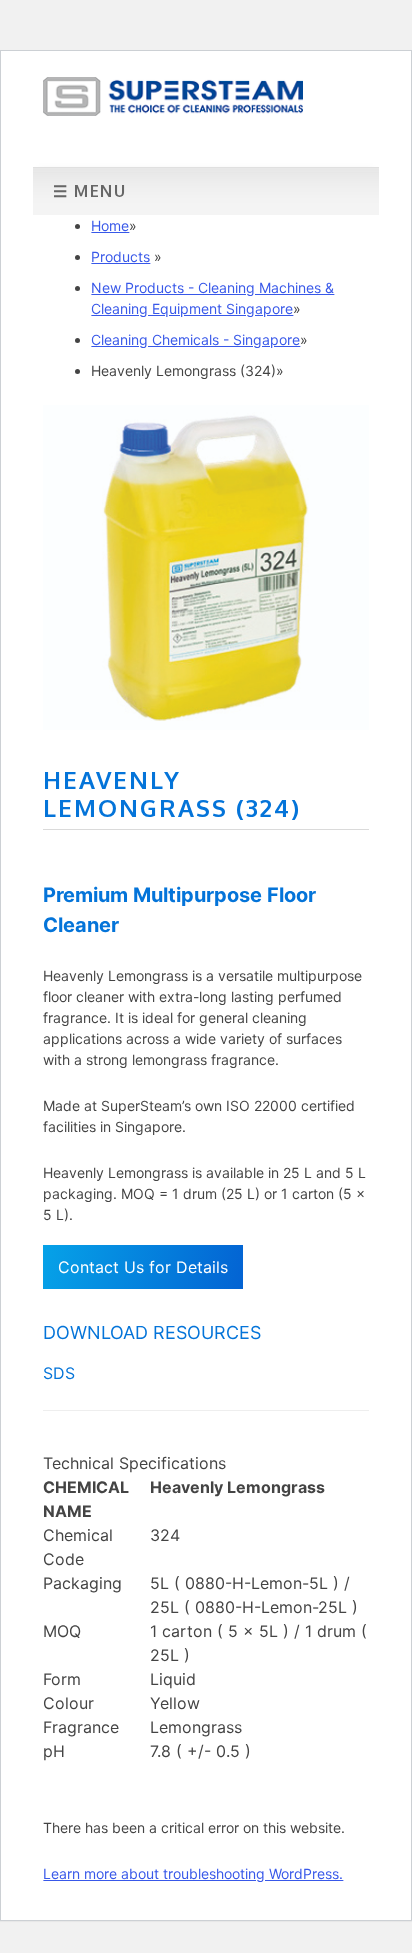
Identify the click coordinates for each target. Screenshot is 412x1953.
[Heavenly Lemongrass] (205, 724)
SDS (59, 1373)
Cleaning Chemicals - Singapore (195, 339)
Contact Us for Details (143, 1267)
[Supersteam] (173, 110)
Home (110, 225)
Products (120, 256)
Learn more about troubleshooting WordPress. (193, 1873)
